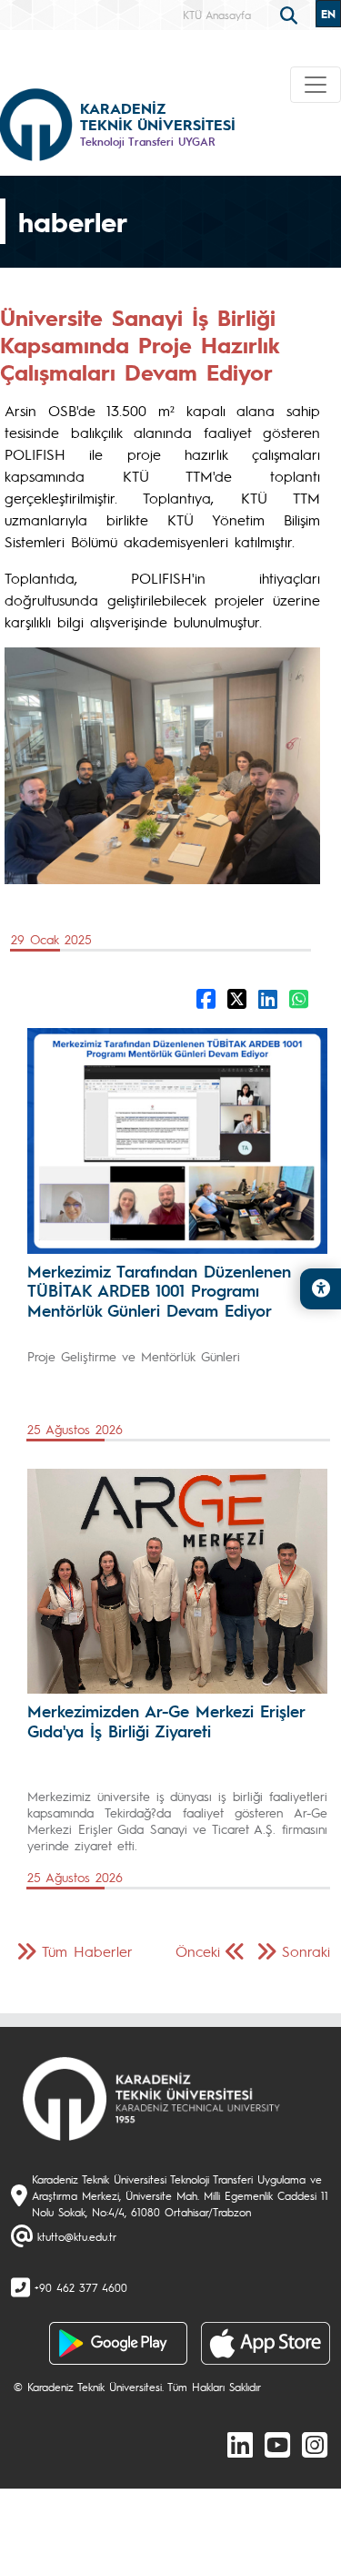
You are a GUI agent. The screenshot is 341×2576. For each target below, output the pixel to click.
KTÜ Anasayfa (217, 15)
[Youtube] (277, 2444)
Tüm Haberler (87, 1951)
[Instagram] (315, 2444)
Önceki (198, 1951)
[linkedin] (240, 2444)
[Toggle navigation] (316, 85)
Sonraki (306, 1951)
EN (328, 14)
